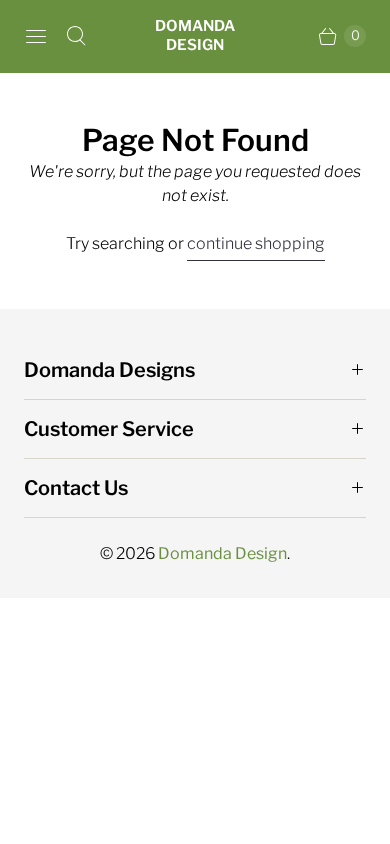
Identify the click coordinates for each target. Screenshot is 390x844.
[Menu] (36, 36)
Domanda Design (222, 553)
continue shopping (256, 243)
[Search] (76, 36)
